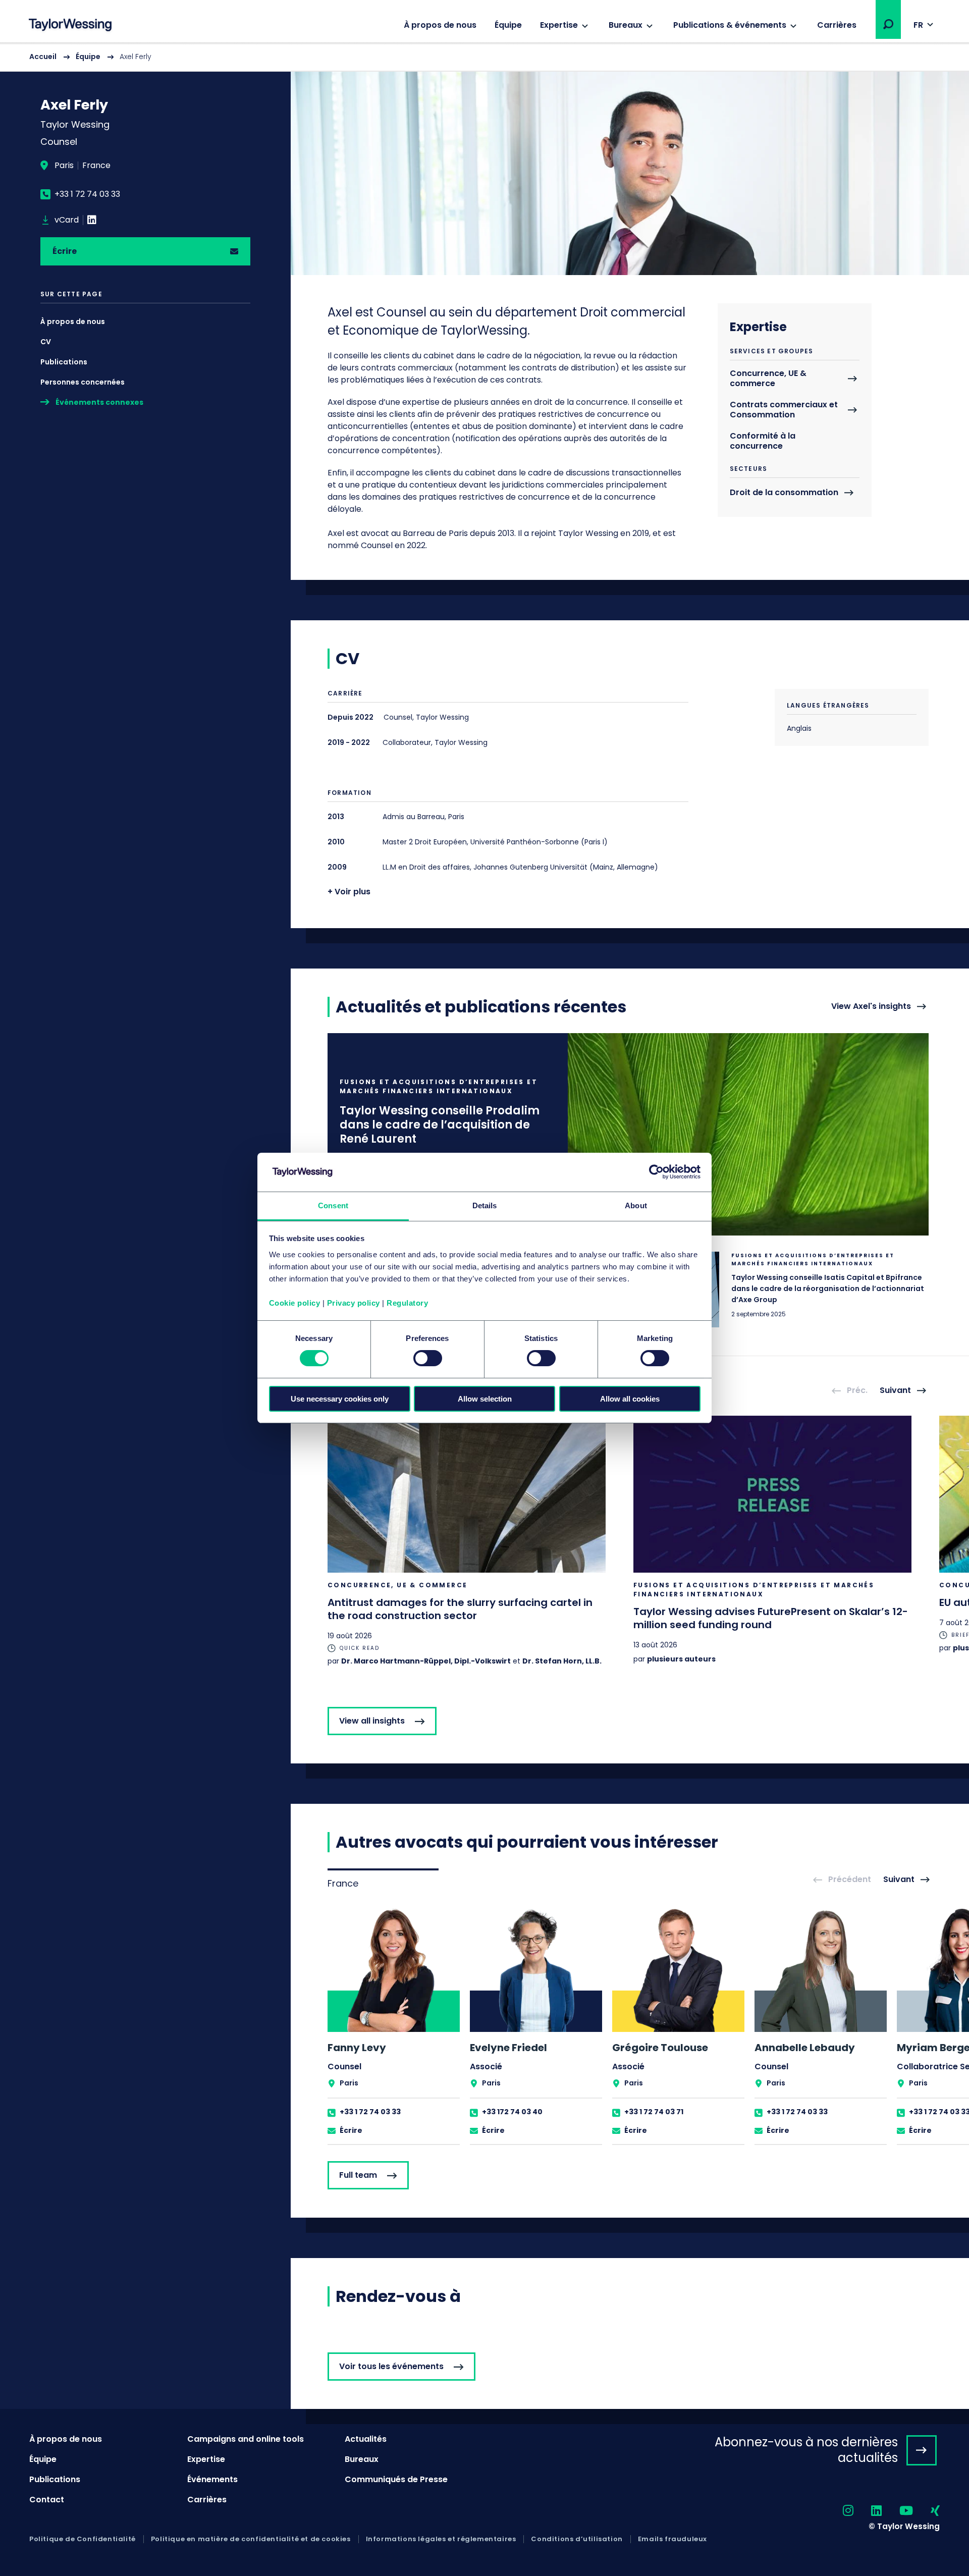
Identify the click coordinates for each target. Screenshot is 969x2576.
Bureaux (626, 25)
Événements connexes (99, 402)
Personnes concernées (83, 382)
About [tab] (636, 1205)
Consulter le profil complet (394, 2025)
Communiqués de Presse (396, 2479)
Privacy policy (354, 1303)
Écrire (65, 251)
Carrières (837, 25)
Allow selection (485, 1399)
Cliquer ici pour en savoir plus (628, 1134)
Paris (64, 166)
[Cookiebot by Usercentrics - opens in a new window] (656, 1172)
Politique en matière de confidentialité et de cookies (251, 2539)
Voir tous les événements (391, 2366)
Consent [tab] (333, 1205)
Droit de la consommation (784, 493)
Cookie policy (295, 1303)
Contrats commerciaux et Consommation (784, 410)
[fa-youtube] (897, 2511)
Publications (64, 362)
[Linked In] (92, 220)
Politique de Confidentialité (83, 2539)
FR (918, 25)
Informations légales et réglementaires (441, 2539)
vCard (67, 220)
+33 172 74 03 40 (512, 2112)
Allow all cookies (630, 1399)
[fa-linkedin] (868, 2511)
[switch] (428, 1358)
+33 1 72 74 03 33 (87, 194)
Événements (212, 2479)
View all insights (372, 1721)
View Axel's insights (871, 1007)
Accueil (43, 57)
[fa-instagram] (839, 2511)
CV (46, 342)
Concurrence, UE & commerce (768, 379)
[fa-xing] (926, 2511)
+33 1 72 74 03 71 (654, 2112)
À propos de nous (440, 25)
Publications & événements (730, 25)
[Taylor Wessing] (70, 26)
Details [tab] (485, 1205)
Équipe (508, 25)
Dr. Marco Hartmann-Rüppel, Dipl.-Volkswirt (426, 1661)
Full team (358, 2175)
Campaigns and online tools (246, 2439)
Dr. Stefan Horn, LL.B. (562, 1661)
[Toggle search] (888, 24)
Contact (47, 2500)
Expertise (559, 25)
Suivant (895, 1391)
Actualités (366, 2439)
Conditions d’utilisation (577, 2539)
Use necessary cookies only (340, 1399)
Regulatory (407, 1303)
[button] (888, 24)
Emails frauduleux (672, 2539)
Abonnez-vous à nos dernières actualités (806, 2450)
